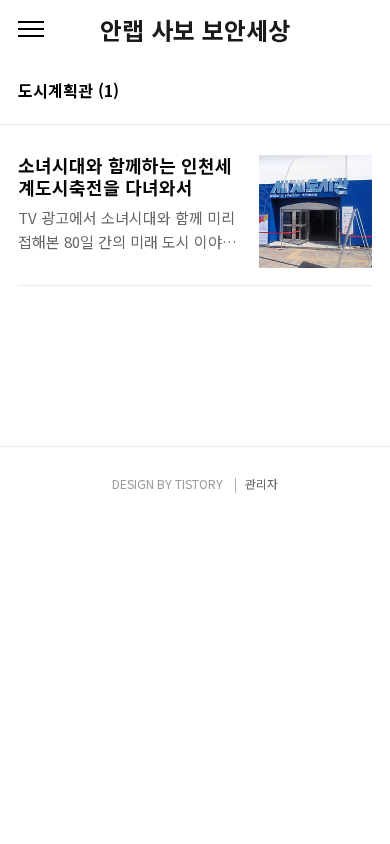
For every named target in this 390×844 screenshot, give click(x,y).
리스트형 (360, 92)
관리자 (261, 483)
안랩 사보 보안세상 (195, 30)
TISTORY (199, 483)
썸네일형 (332, 92)
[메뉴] (31, 30)
